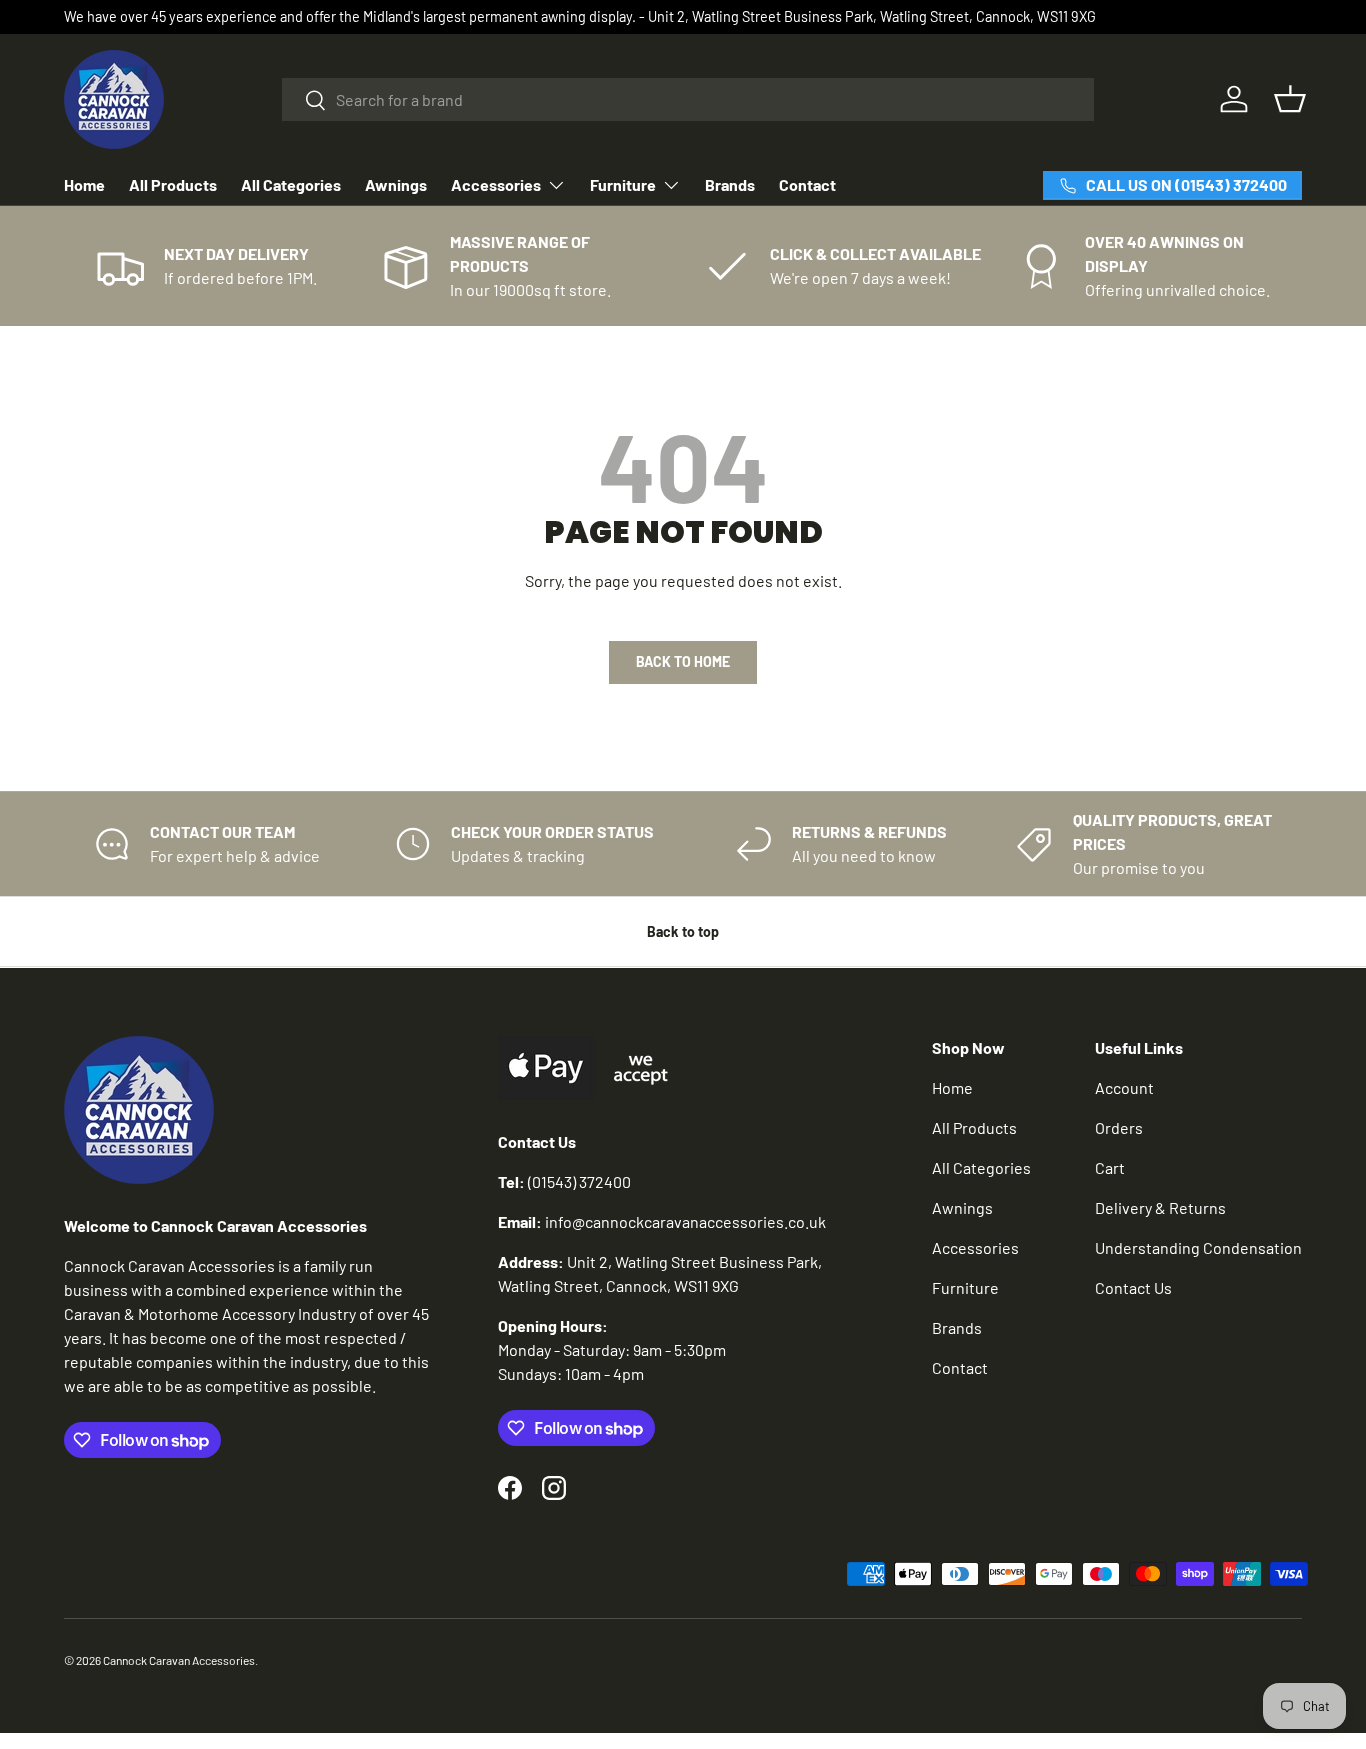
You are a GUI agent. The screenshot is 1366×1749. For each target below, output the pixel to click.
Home (84, 184)
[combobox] (688, 99)
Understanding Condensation (1198, 1247)
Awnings (396, 184)
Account (1124, 1087)
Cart (1110, 1167)
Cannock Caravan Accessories (179, 1660)
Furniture (623, 184)
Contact (807, 184)
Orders (1119, 1127)
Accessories (496, 184)
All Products (173, 184)
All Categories (291, 184)
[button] (1290, 99)
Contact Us (1133, 1287)
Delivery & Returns (1160, 1207)
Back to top (683, 931)
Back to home (683, 661)
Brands (730, 184)
